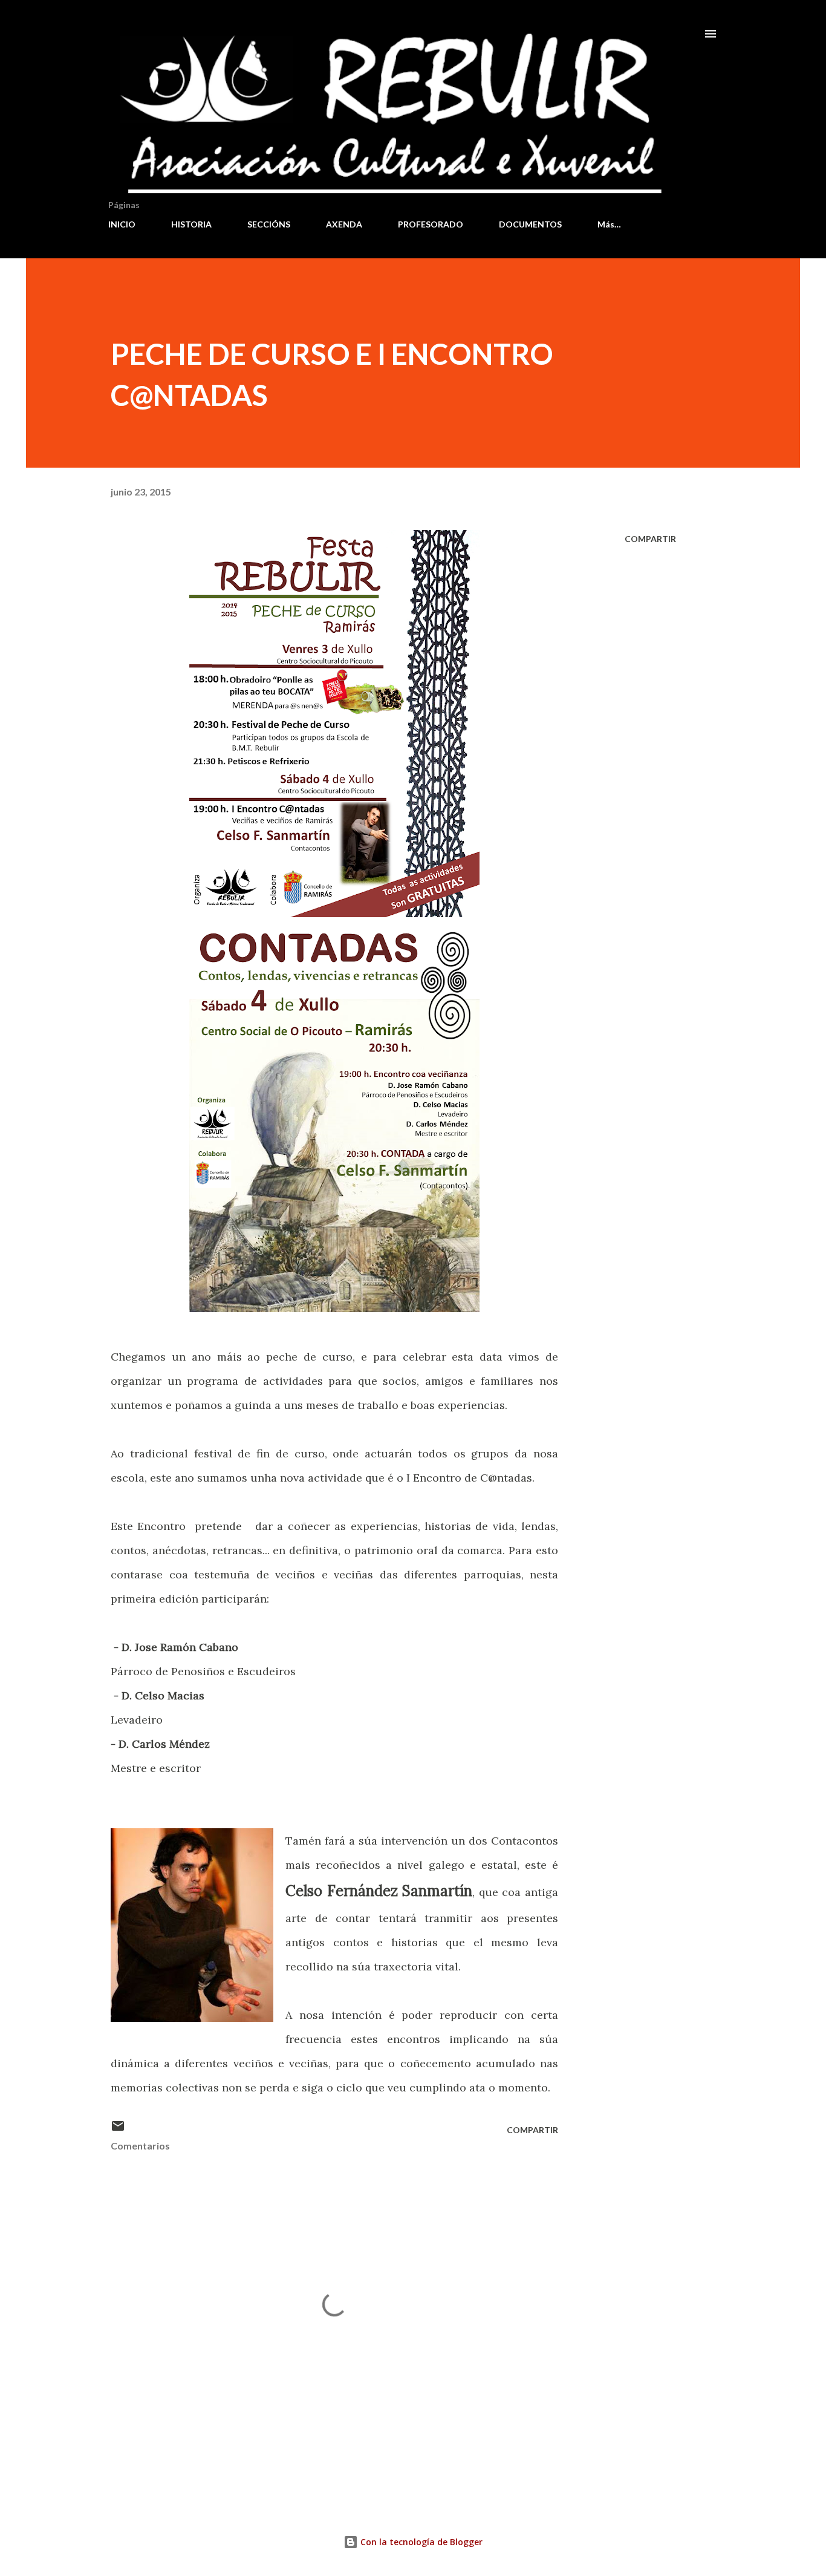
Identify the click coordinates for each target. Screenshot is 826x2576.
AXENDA (344, 224)
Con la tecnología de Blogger (420, 2542)
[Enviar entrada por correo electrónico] (118, 2130)
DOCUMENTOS (530, 224)
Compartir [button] (650, 539)
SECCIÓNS (269, 224)
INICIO (122, 224)
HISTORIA (191, 224)
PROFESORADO (431, 224)
